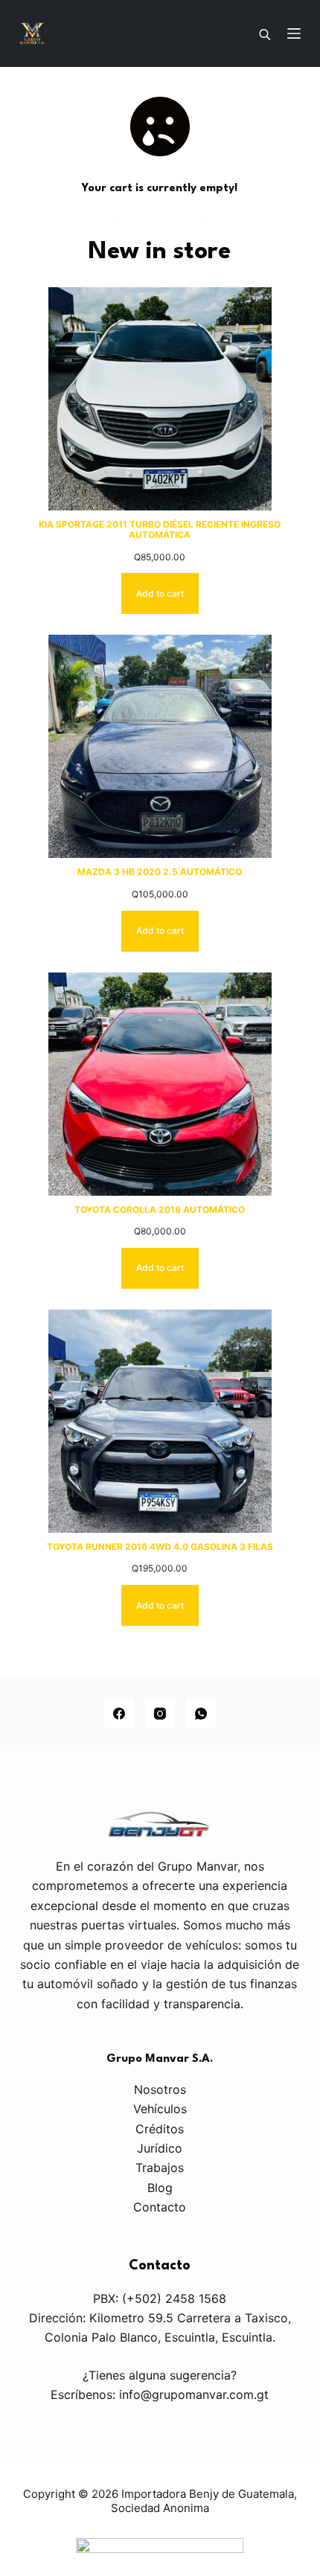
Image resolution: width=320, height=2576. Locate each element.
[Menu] (294, 33)
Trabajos (160, 2168)
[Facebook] (119, 1714)
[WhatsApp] (201, 1714)
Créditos (160, 2129)
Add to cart (160, 593)
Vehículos (160, 2109)
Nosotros (160, 2089)
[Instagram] (160, 1714)
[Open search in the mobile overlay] (265, 33)
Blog (160, 2188)
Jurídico (160, 2148)
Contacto (160, 2207)
